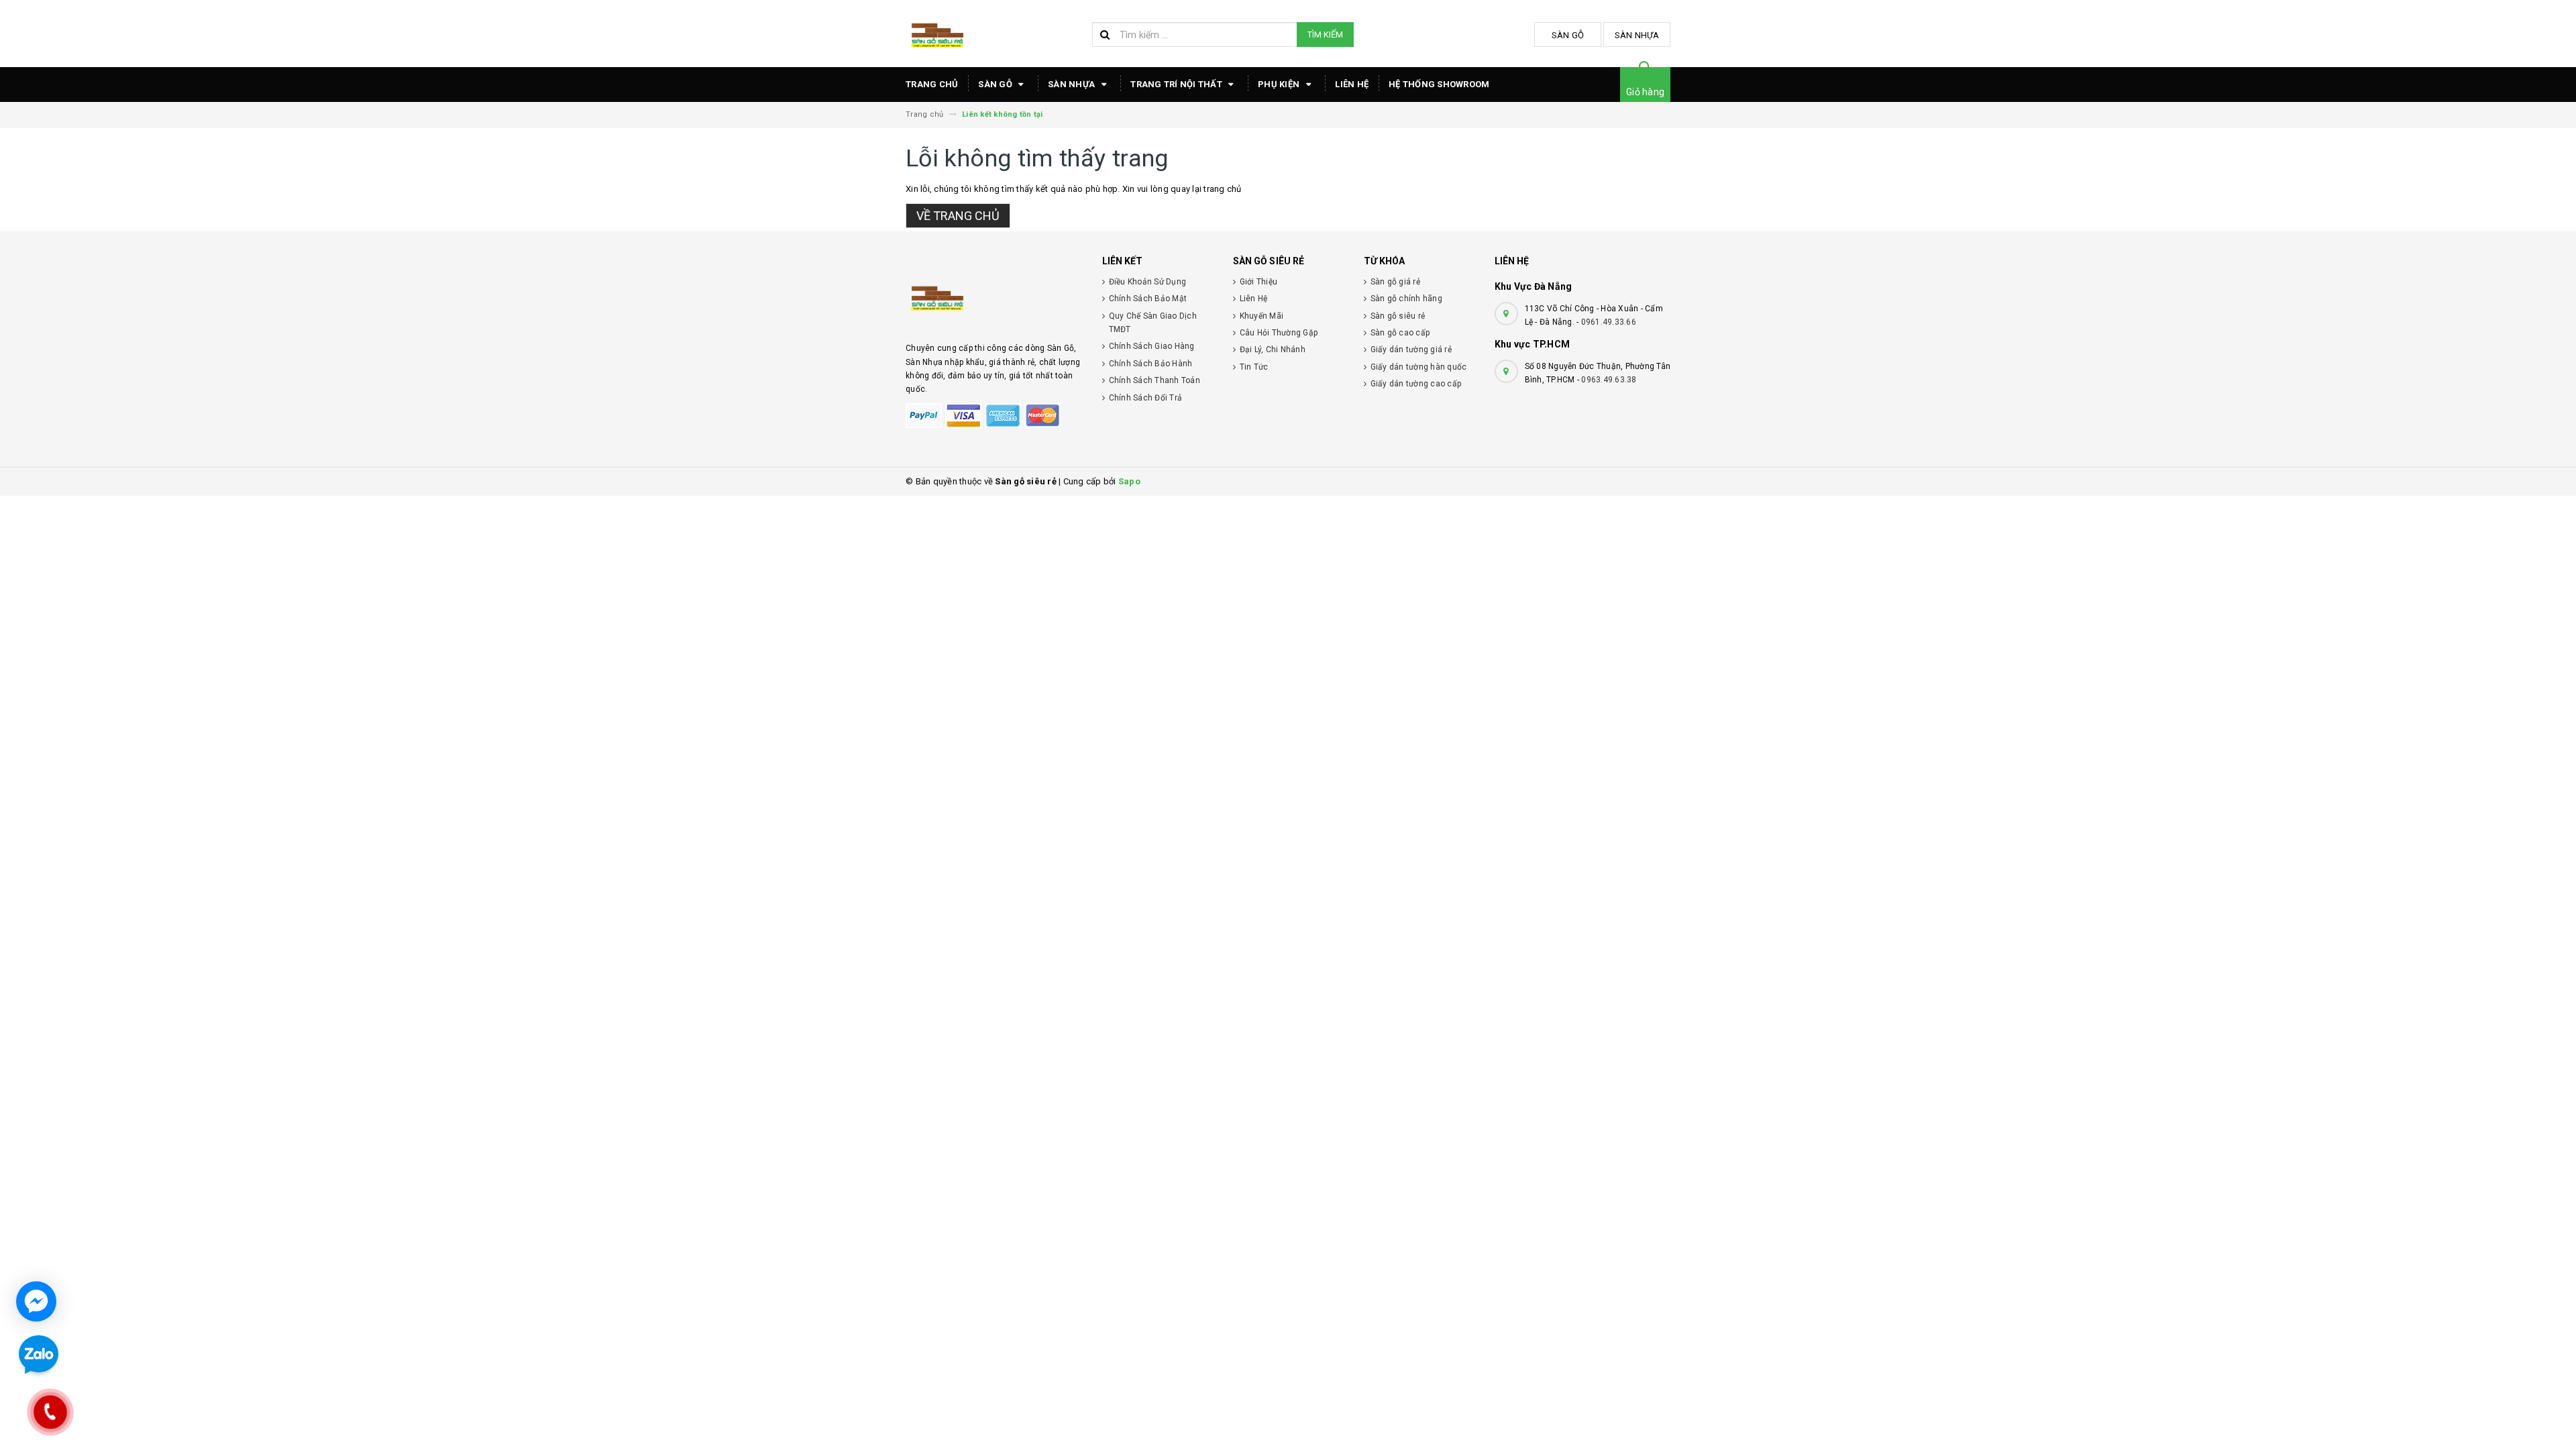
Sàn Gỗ (1568, 35)
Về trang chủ (958, 216)
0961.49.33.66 (1609, 322)
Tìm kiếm (1325, 35)
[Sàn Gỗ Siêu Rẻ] (994, 297)
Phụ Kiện (1280, 84)
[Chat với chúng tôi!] (36, 1301)
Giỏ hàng (1645, 92)
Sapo (1129, 481)
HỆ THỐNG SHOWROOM (1439, 84)
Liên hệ (1352, 84)
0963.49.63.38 (1609, 380)
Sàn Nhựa (1637, 35)
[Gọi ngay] (51, 1412)
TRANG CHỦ (932, 84)
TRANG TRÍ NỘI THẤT (1177, 84)
